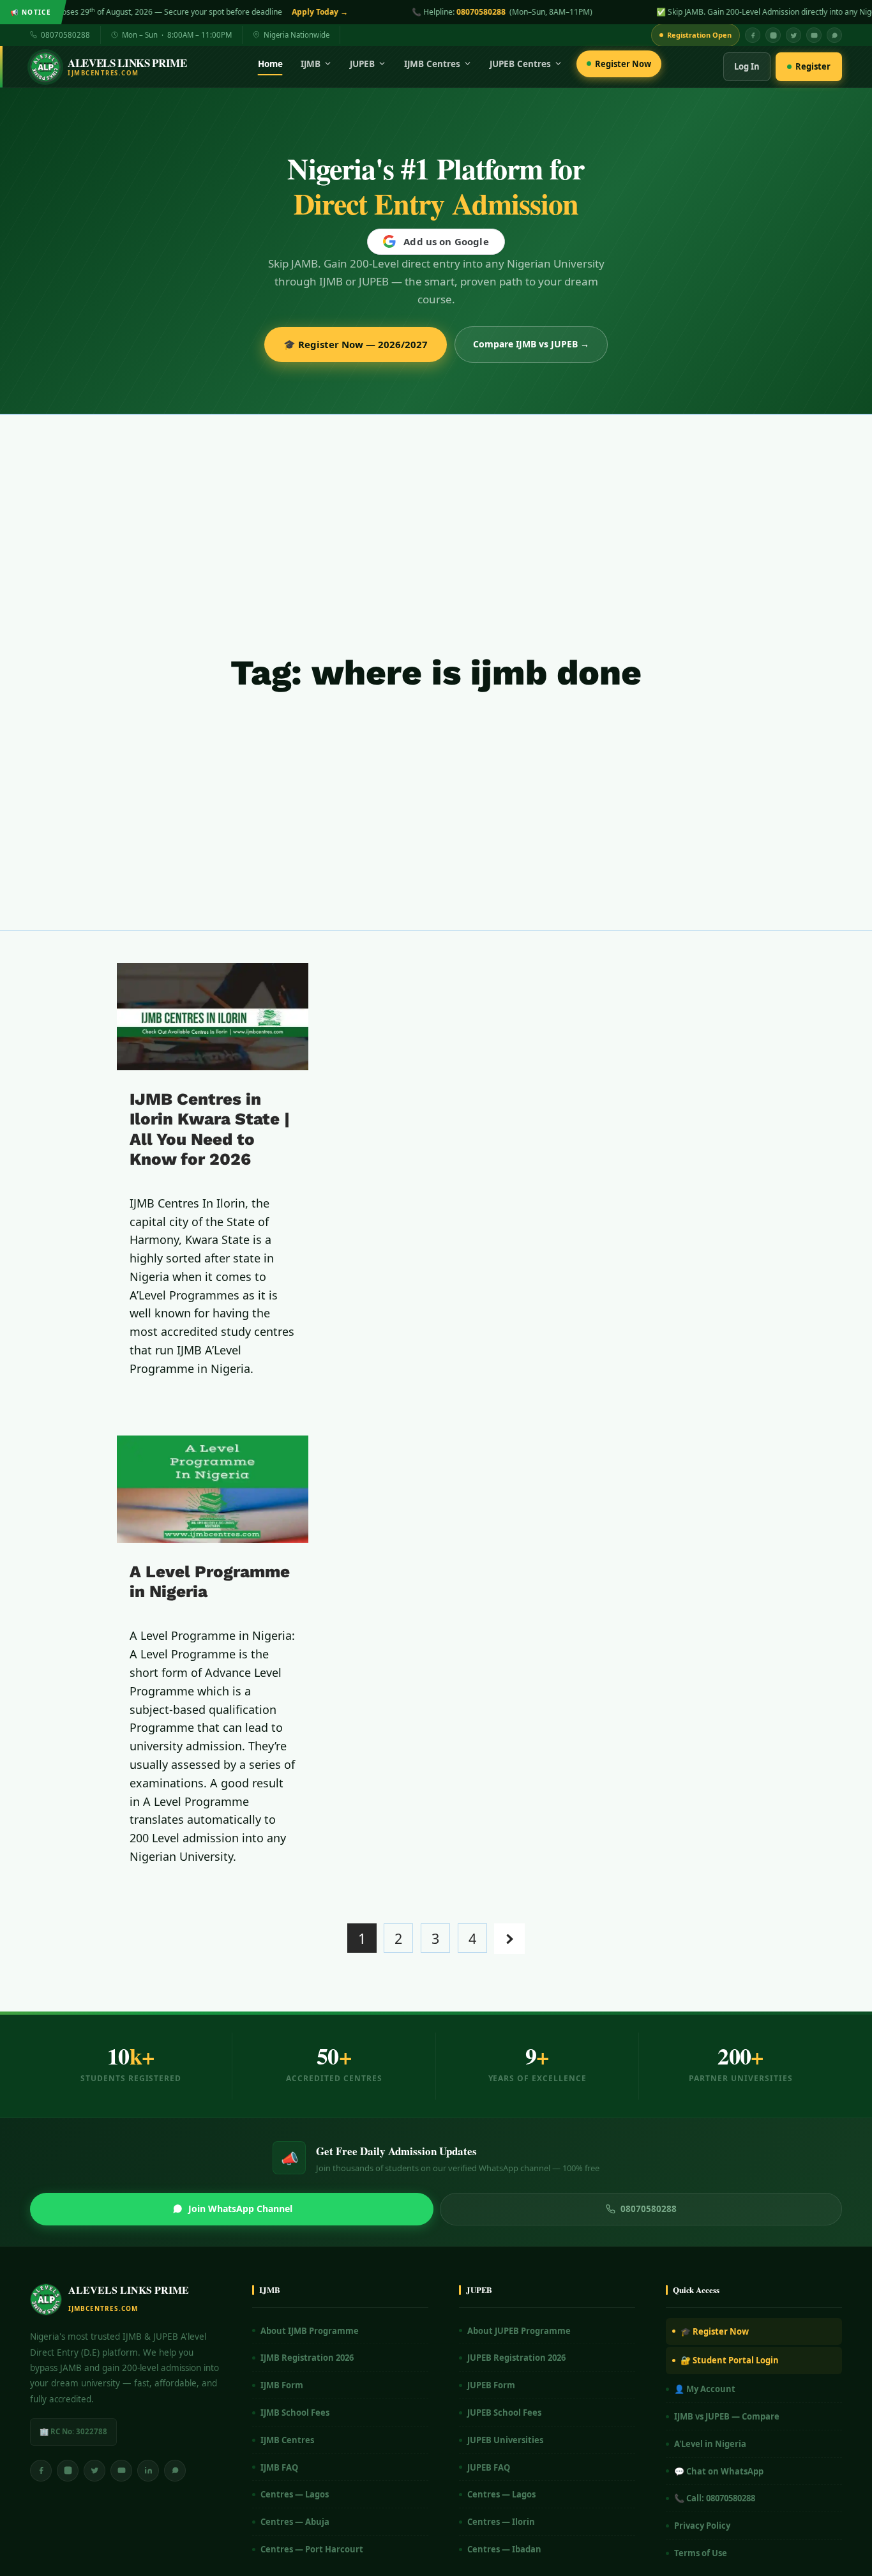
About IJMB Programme (310, 2331)
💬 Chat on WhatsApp (719, 2471)
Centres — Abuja (295, 2522)
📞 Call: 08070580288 (715, 2498)
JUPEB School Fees (504, 2413)
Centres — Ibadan (504, 2549)
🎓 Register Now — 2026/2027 (356, 344)
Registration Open (699, 35)
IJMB (311, 64)
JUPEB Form (491, 2385)
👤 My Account (705, 2389)
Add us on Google (446, 241)
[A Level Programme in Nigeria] (213, 1489)
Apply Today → (104, 12)
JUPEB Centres (520, 64)
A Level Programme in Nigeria (210, 1581)
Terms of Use (701, 2553)
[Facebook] (753, 35)
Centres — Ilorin (501, 2522)
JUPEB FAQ (489, 2467)
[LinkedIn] (148, 2471)
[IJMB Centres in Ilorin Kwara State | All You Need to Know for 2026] (213, 1017)
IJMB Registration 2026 (307, 2358)
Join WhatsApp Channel (240, 2209)
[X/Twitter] (793, 35)
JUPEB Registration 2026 (516, 2358)
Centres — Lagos (295, 2494)
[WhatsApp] (834, 35)
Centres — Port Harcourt (312, 2549)
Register (813, 66)
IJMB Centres (432, 64)
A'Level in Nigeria (710, 2444)
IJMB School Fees (295, 2413)
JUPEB (362, 64)
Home (270, 64)
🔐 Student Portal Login (730, 2360)
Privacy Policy (702, 2526)
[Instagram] (773, 35)
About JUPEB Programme (519, 2331)
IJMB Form (282, 2385)
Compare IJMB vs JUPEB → (531, 344)
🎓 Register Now (715, 2331)
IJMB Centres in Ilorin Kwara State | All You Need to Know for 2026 (210, 1129)
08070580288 (265, 12)
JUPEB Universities (505, 2440)
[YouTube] (814, 35)
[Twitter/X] (94, 2471)
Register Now (623, 64)
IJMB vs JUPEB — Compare (727, 2416)
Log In (747, 66)
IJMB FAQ (279, 2467)
